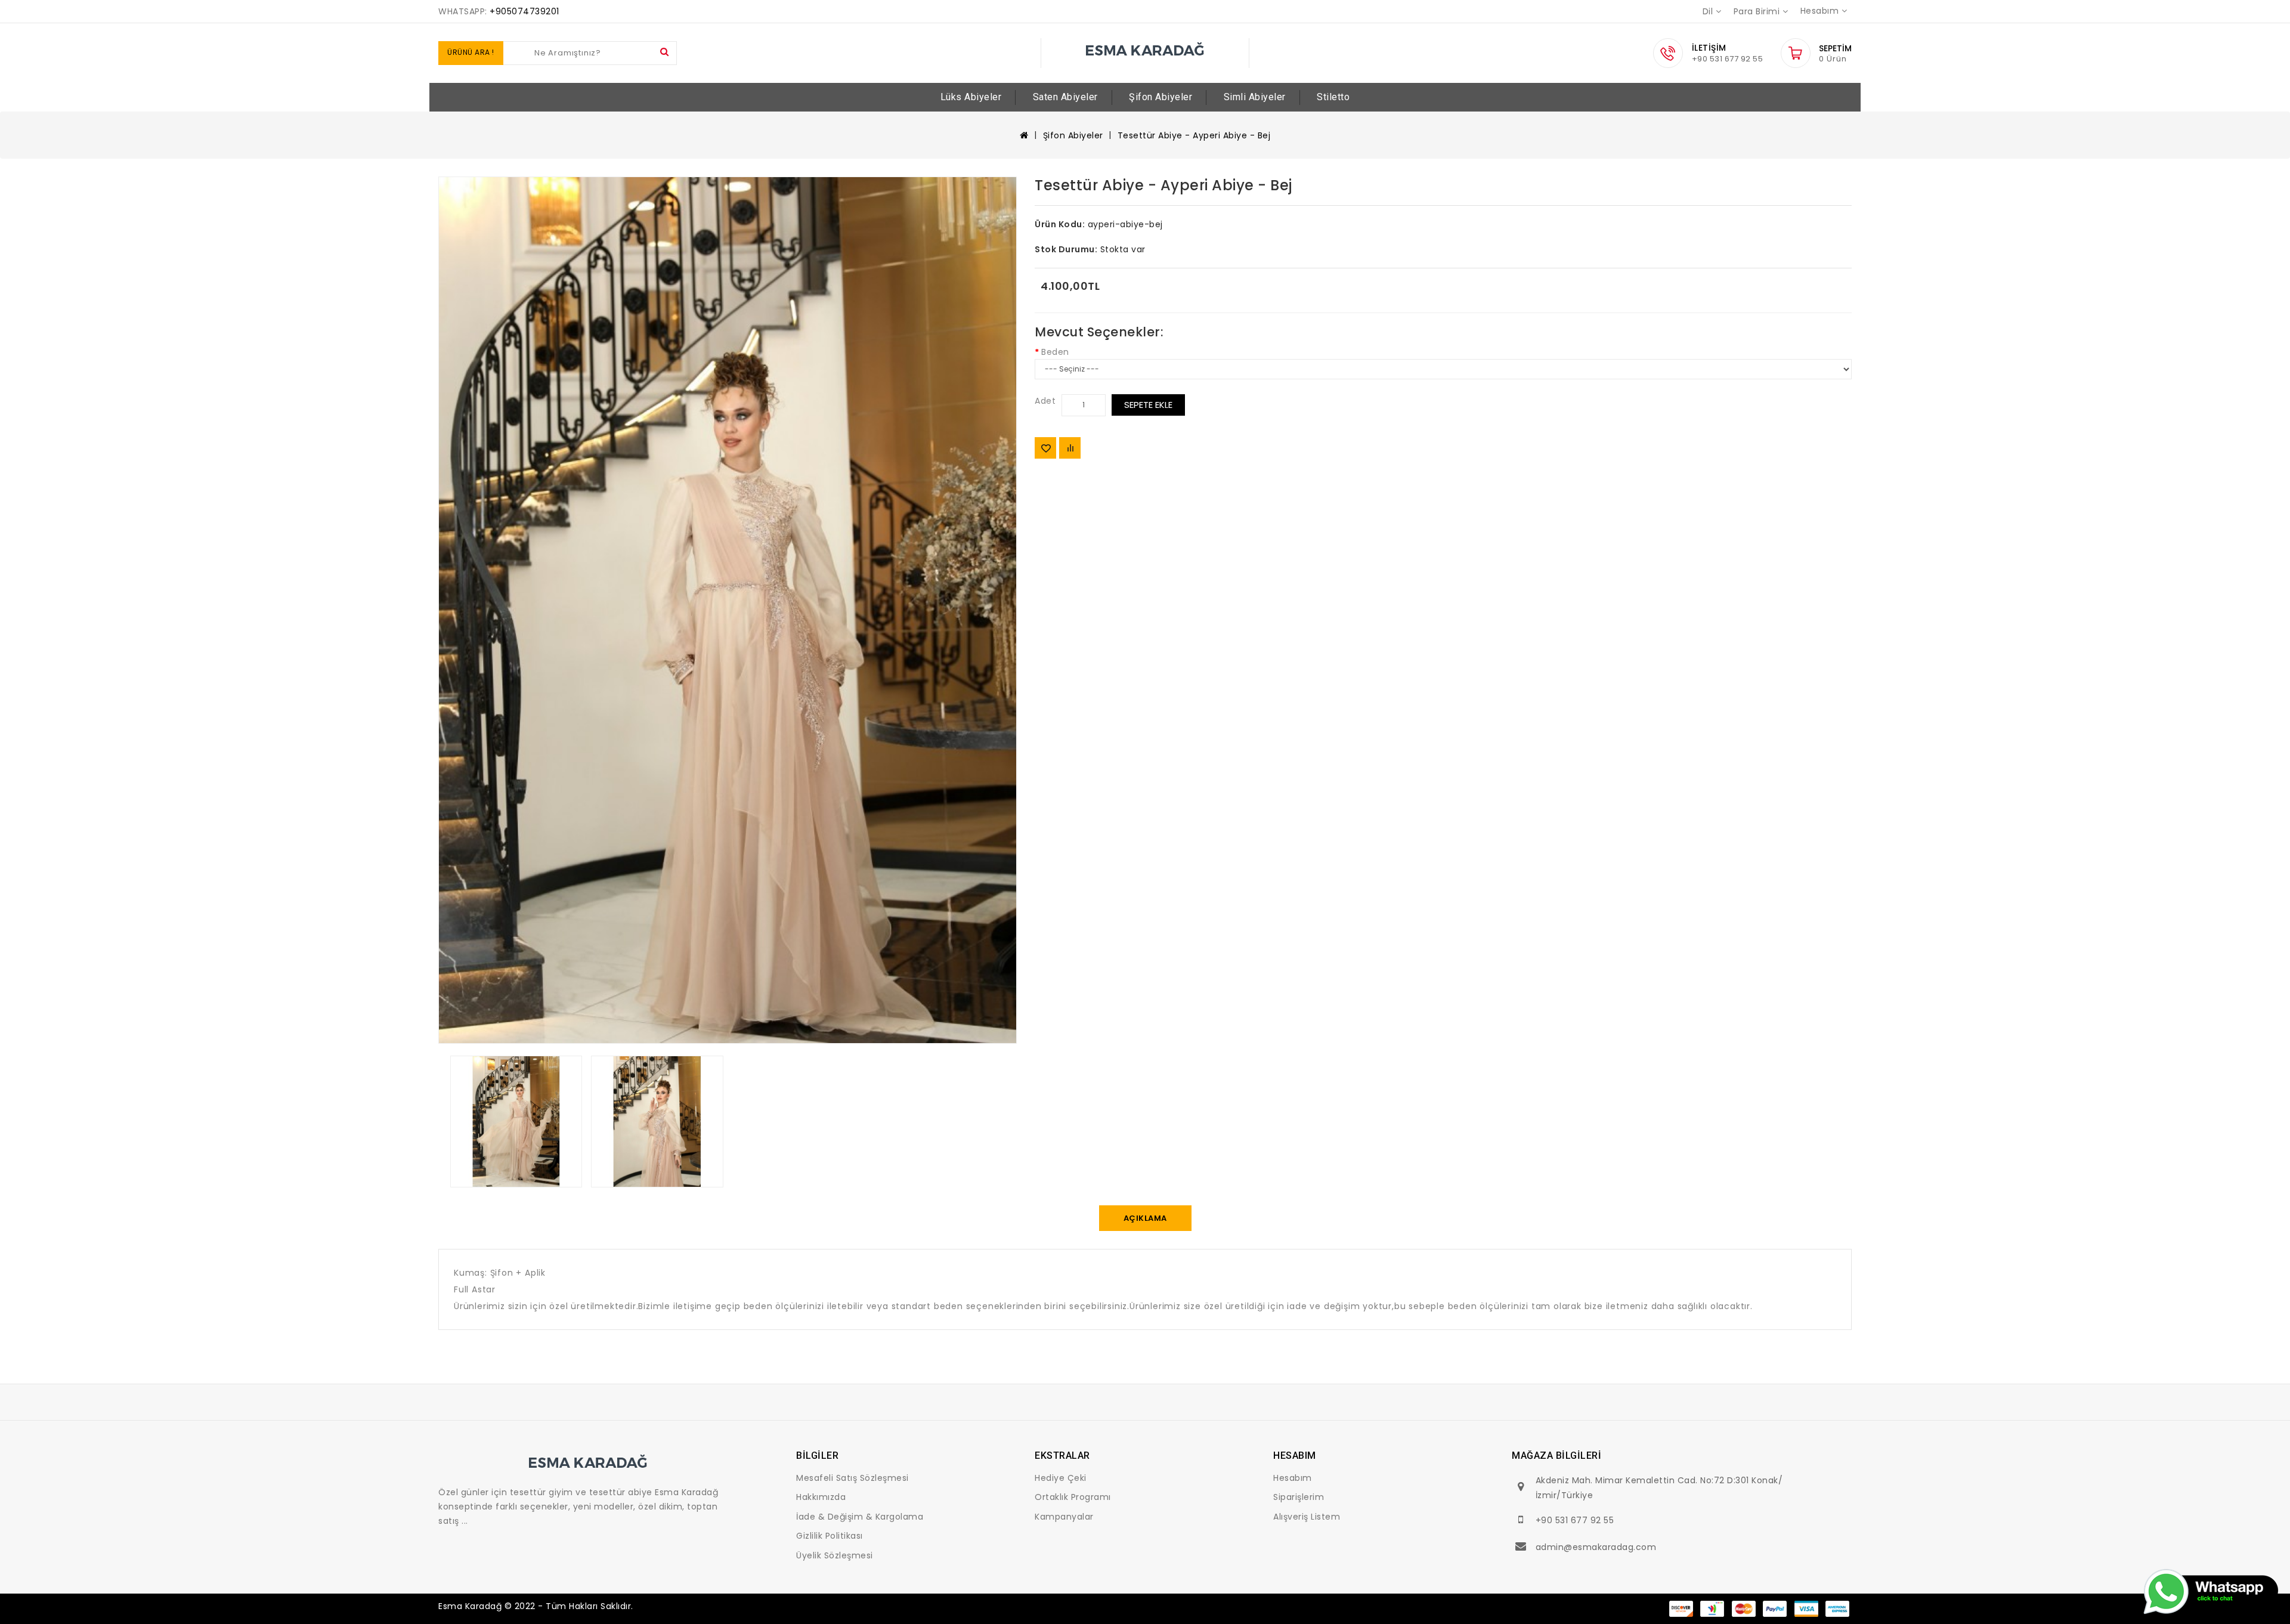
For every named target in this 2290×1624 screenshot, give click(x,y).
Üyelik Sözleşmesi (835, 1555)
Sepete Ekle (1148, 405)
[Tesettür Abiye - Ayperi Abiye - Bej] (728, 610)
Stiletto (1333, 97)
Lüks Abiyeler (971, 97)
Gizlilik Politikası (830, 1536)
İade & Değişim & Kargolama (860, 1517)
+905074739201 (524, 11)
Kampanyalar (1064, 1517)
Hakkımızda (821, 1497)
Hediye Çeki (1061, 1478)
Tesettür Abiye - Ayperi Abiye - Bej (1194, 135)
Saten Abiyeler (1065, 97)
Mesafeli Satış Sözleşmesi (852, 1478)
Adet (1045, 401)
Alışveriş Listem (1307, 1517)
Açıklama (1145, 1218)
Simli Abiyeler (1255, 97)
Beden (1055, 352)
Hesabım (1293, 1478)
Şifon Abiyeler (1161, 97)
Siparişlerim (1299, 1497)
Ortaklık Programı (1073, 1497)
